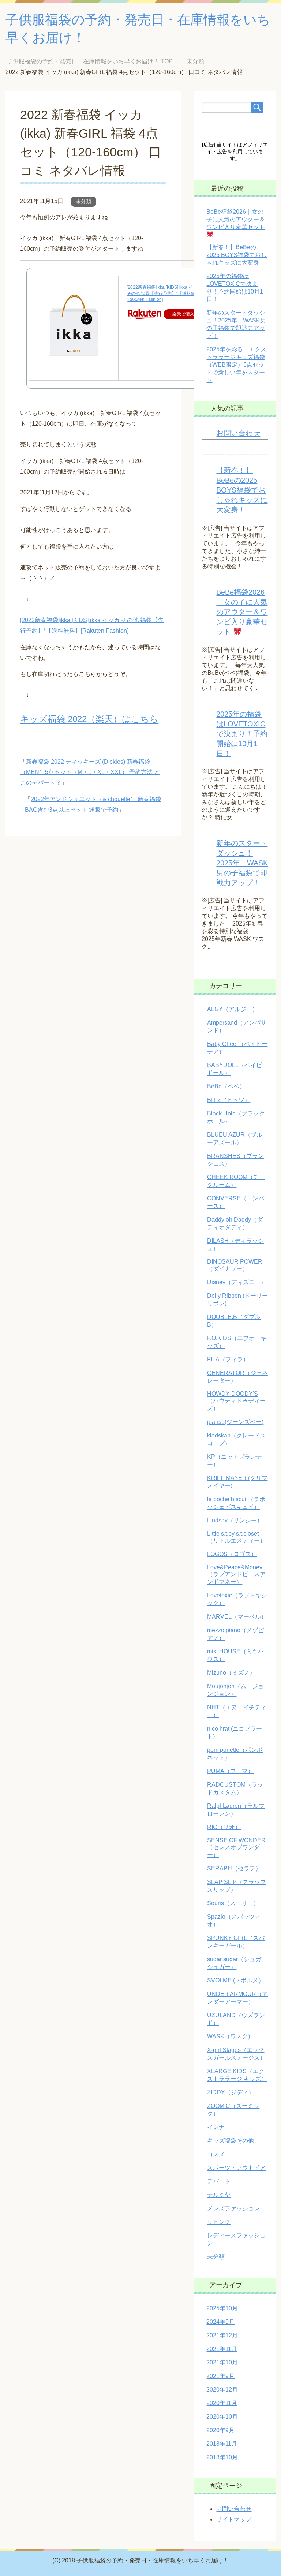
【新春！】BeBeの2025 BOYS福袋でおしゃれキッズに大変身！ (237, 255)
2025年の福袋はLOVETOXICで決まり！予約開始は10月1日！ (242, 734)
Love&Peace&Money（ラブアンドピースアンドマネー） (236, 1575)
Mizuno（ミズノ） (231, 1673)
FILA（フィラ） (228, 1359)
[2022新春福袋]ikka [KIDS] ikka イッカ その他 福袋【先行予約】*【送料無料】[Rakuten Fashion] (165, 294)
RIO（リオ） (224, 1827)
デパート (219, 2181)
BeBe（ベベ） (226, 1086)
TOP (95, 61)
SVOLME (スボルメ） (236, 1980)
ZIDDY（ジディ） (231, 2092)
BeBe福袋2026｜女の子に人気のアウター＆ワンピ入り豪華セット (242, 612)
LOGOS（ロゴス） (232, 1554)
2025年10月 (222, 2308)
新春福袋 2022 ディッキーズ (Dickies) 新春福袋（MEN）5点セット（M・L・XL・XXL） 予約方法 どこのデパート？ (90, 772)
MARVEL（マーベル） (237, 1617)
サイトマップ (234, 2519)
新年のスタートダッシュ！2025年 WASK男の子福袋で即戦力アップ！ (242, 863)
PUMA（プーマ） (230, 1771)
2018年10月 (222, 2457)
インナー (219, 2127)
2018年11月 (222, 2444)
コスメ (216, 2154)
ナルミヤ (219, 2195)
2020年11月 (222, 2403)
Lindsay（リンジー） (235, 1520)
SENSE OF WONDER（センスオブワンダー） (236, 1848)
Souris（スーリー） (233, 1903)
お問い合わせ (238, 433)
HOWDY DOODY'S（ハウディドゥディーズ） (236, 1401)
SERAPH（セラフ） (234, 1868)
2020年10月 (222, 2417)
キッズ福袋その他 (231, 2141)
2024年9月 (220, 2322)
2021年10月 (222, 2362)
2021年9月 (220, 2376)
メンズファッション (233, 2208)
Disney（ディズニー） (237, 1282)
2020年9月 (220, 2430)
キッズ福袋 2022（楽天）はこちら (89, 719)
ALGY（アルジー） (233, 1009)
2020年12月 (222, 2390)
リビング (219, 2222)
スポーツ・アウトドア (236, 2168)
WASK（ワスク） (230, 2036)
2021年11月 (222, 2349)
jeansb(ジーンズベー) (235, 1422)
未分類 (83, 201)
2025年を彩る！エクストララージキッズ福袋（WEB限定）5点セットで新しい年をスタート (236, 365)
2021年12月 (222, 2335)
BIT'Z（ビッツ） (229, 1100)
